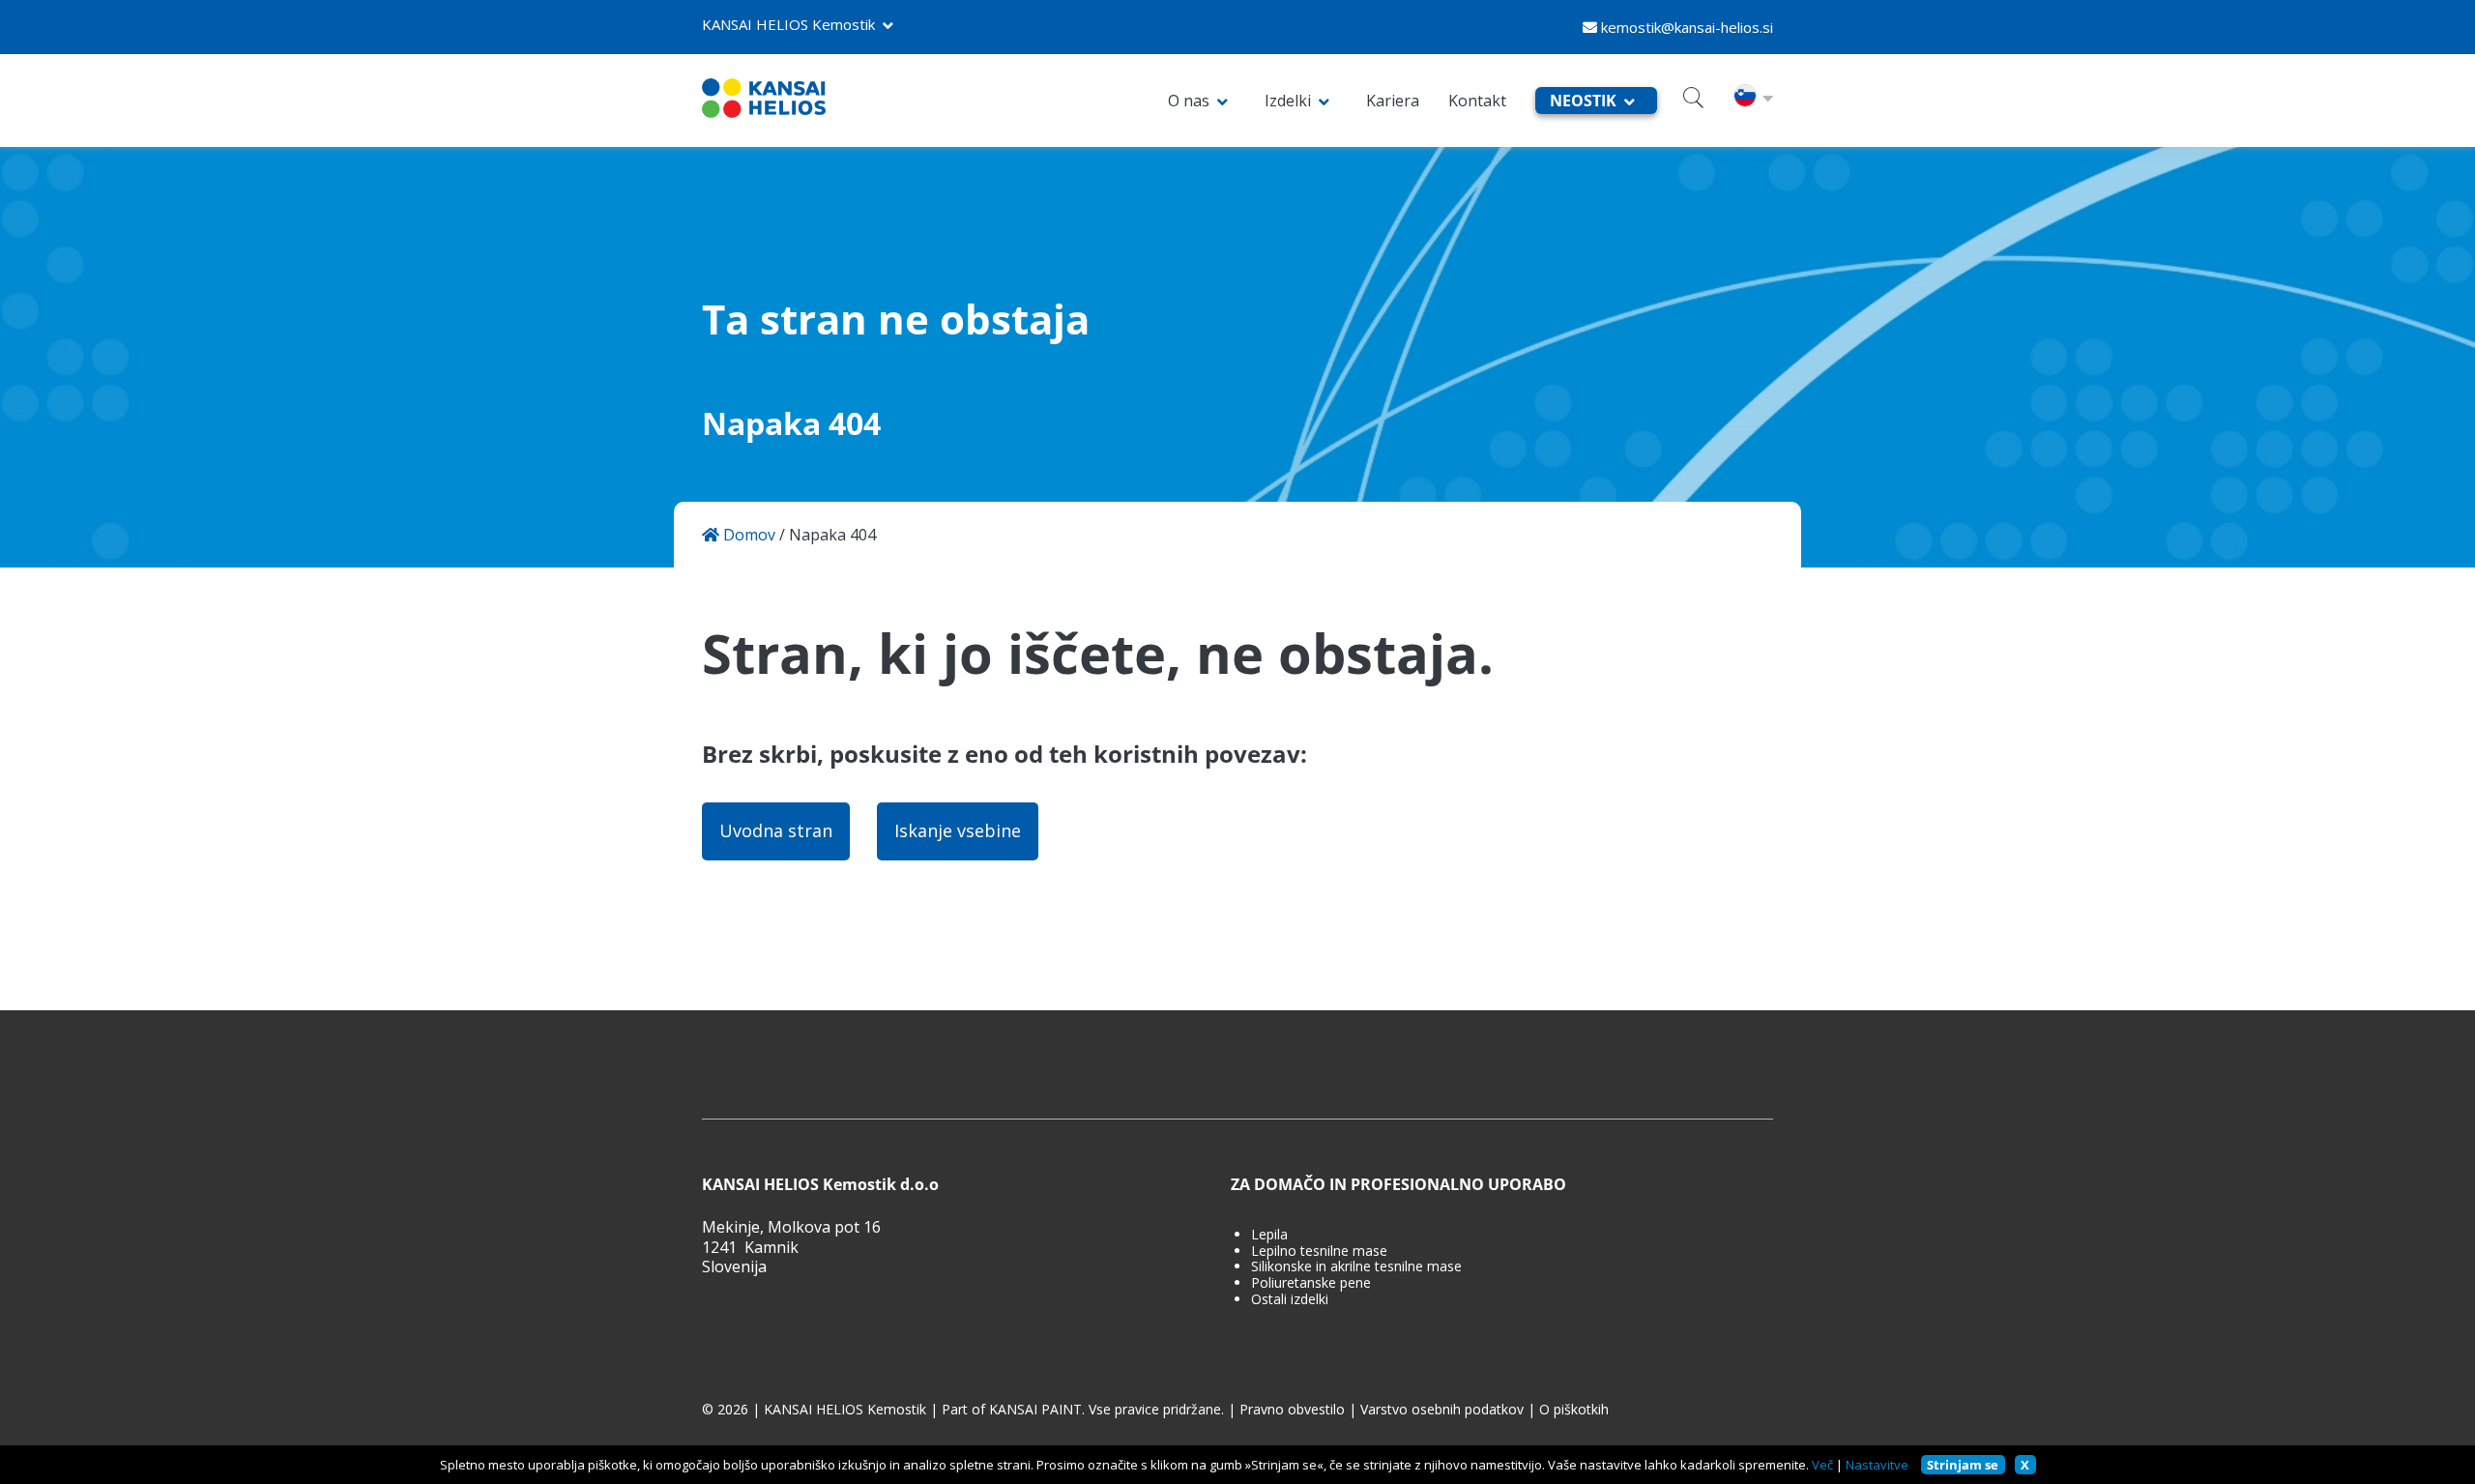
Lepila (1269, 1235)
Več (1822, 1465)
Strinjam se (1963, 1465)
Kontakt (1477, 101)
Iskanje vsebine (958, 830)
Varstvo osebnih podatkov (1442, 1410)
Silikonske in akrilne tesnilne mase (1356, 1267)
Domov (747, 535)
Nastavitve (1877, 1465)
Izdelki (1288, 101)
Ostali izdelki (1290, 1300)
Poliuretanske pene (1311, 1283)
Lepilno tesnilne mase (1319, 1251)
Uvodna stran (776, 830)
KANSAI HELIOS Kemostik (788, 24)
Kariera (1393, 101)
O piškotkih (1574, 1410)
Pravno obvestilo (1292, 1410)
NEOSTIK (1583, 101)
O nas (1189, 101)
